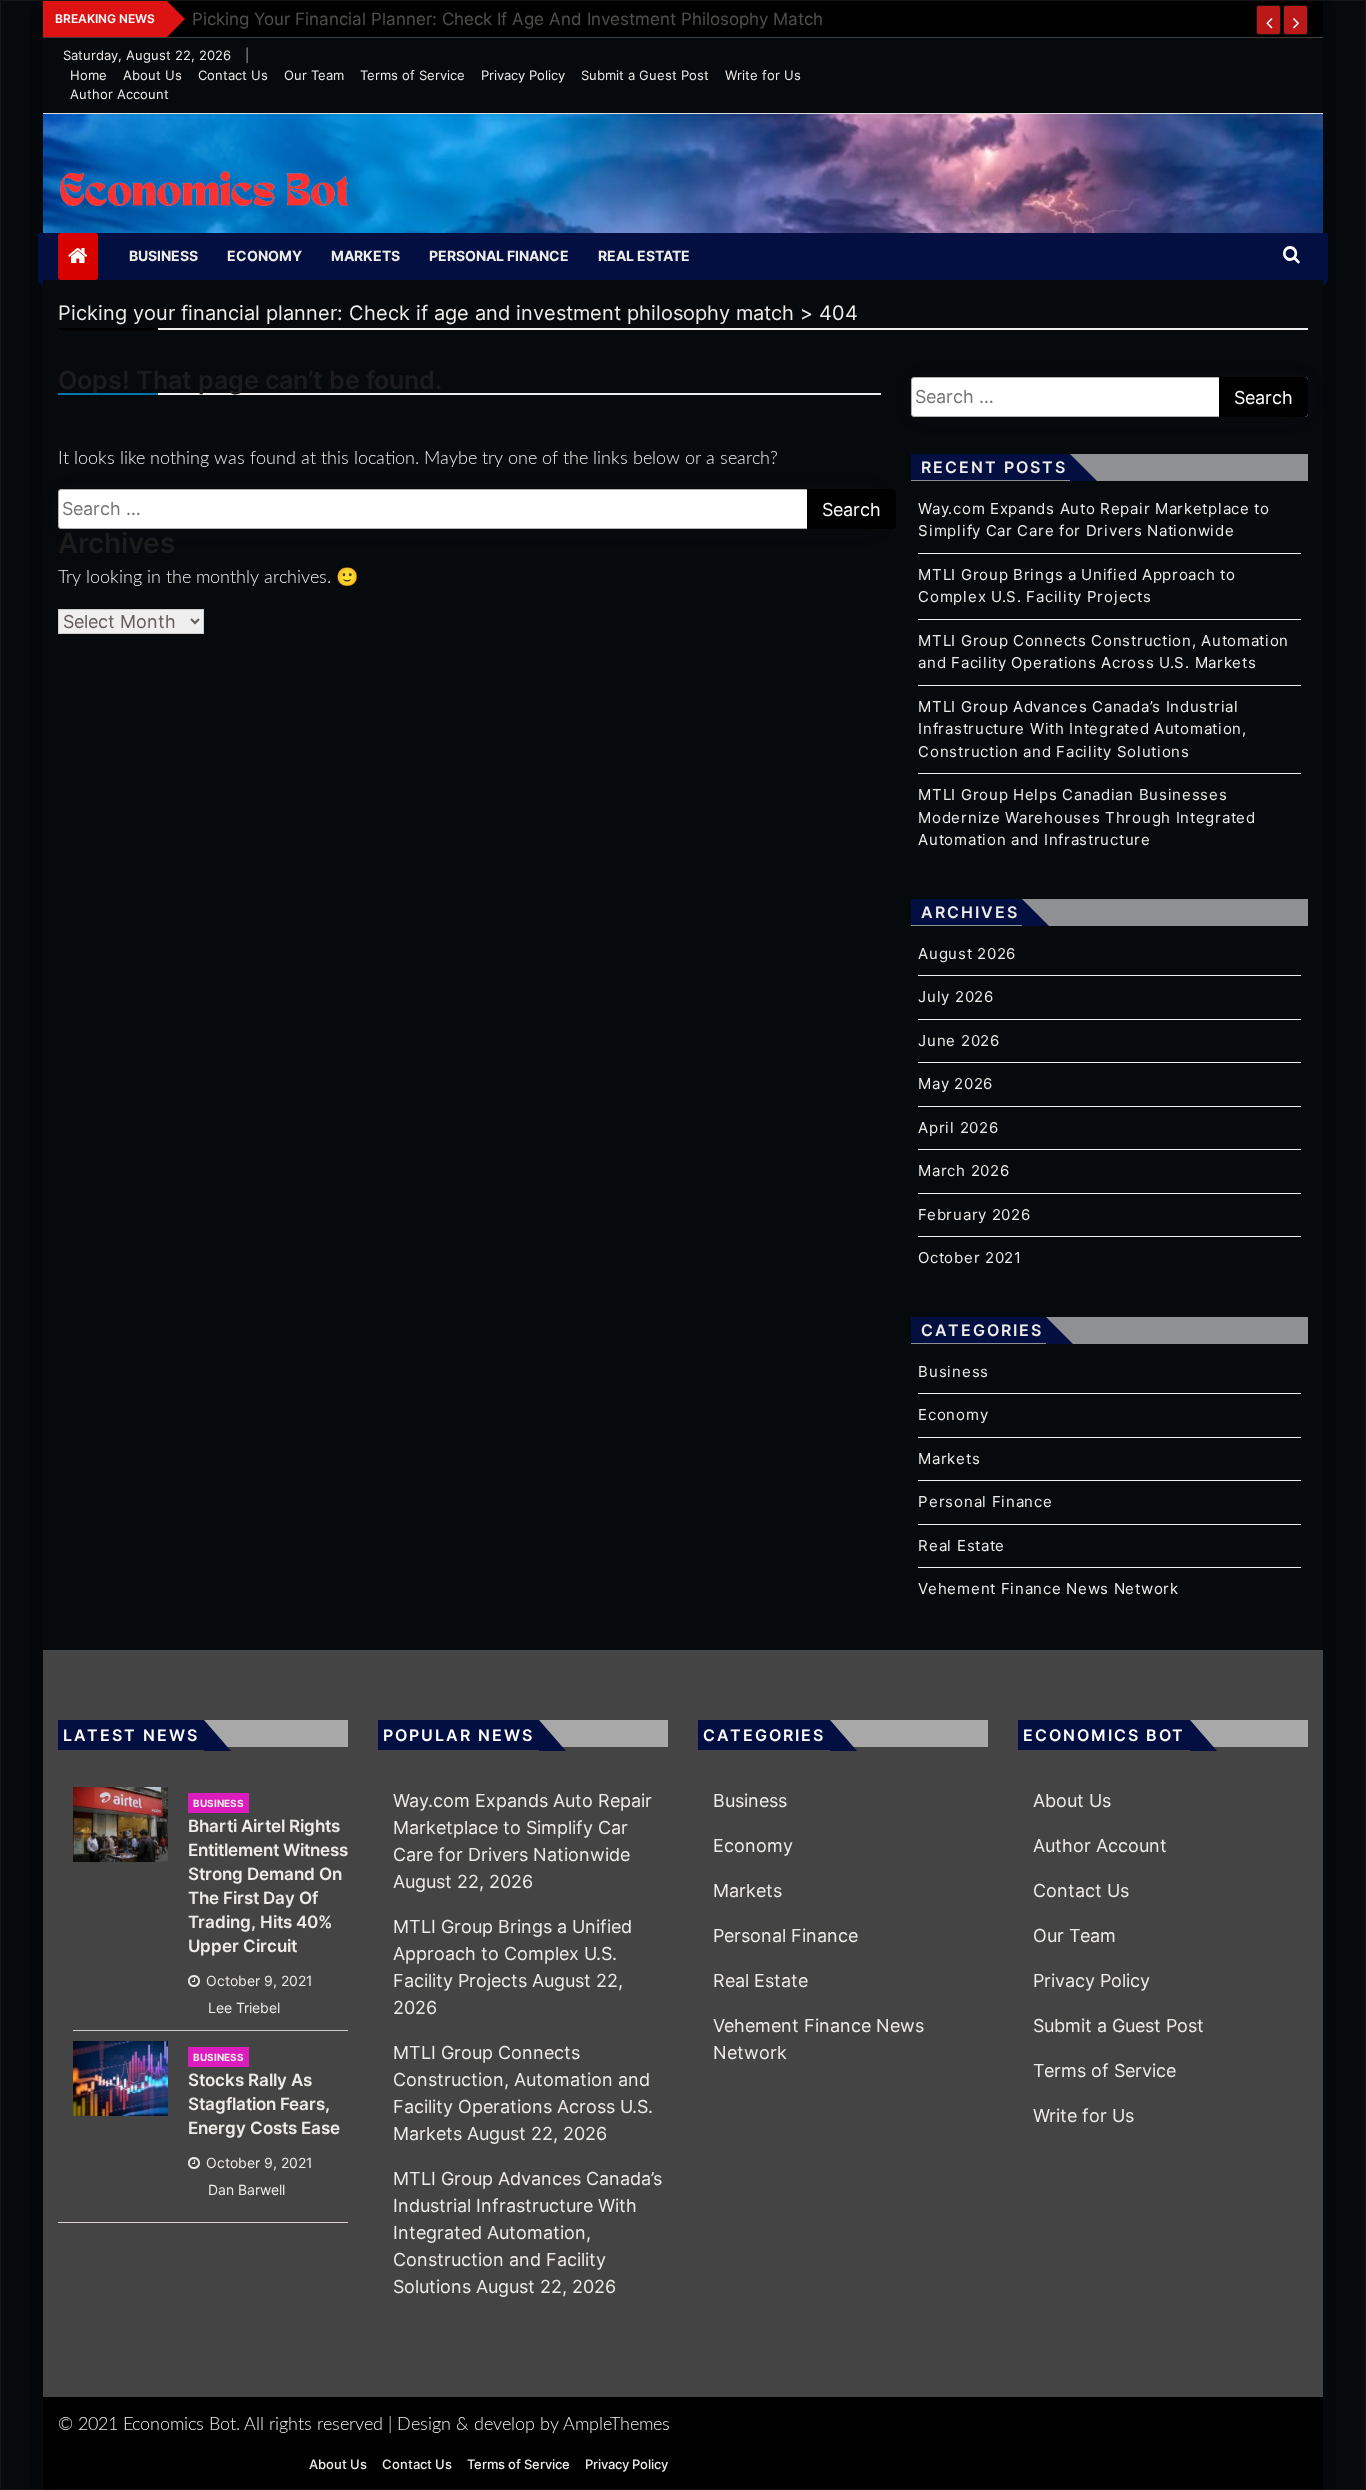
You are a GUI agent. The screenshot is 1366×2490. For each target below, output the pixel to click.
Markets (365, 255)
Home (88, 75)
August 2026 (967, 953)
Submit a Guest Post (645, 75)
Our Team (314, 75)
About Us (152, 75)
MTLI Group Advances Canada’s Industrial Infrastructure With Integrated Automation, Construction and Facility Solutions (1082, 729)
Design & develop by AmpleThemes (533, 2425)
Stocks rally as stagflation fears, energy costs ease (264, 2104)
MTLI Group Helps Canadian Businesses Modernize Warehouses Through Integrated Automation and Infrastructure (1086, 817)
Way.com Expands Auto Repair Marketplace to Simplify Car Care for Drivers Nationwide (522, 1827)
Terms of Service (412, 75)
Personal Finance (499, 255)
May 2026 (955, 1083)
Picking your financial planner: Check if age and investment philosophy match (507, 19)
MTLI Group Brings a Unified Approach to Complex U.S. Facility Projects (512, 1953)
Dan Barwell (246, 2189)
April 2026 (958, 1127)
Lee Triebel (244, 2007)
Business (163, 255)
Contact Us (233, 75)
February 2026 (974, 1214)
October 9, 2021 (259, 1980)
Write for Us (763, 75)
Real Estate (644, 255)
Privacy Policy (523, 75)
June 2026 (958, 1040)
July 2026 (955, 996)
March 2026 (963, 1170)
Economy (264, 255)
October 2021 (969, 1257)
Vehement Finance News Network (1048, 1588)
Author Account (119, 94)
